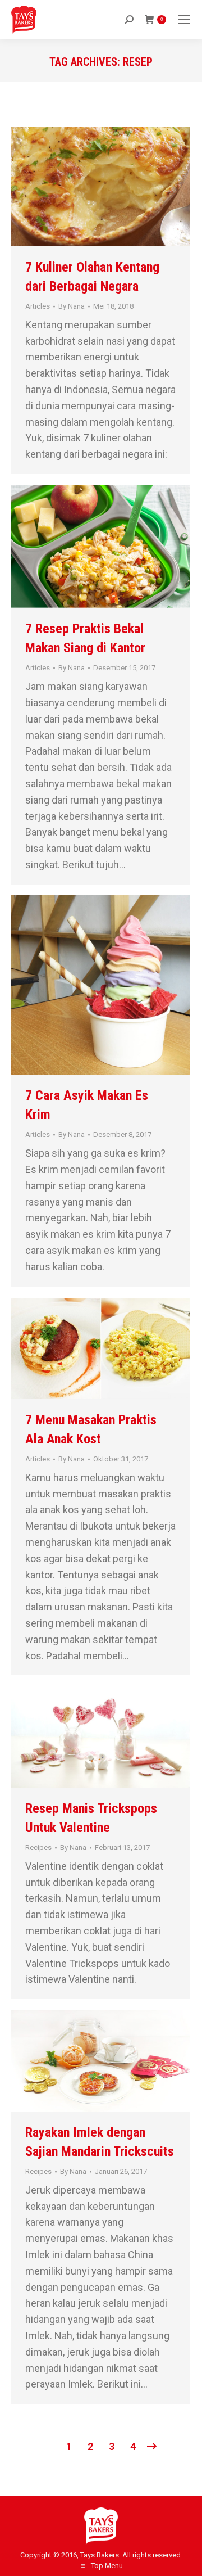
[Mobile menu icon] (184, 20)
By (72, 306)
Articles (38, 306)
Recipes (38, 1848)
